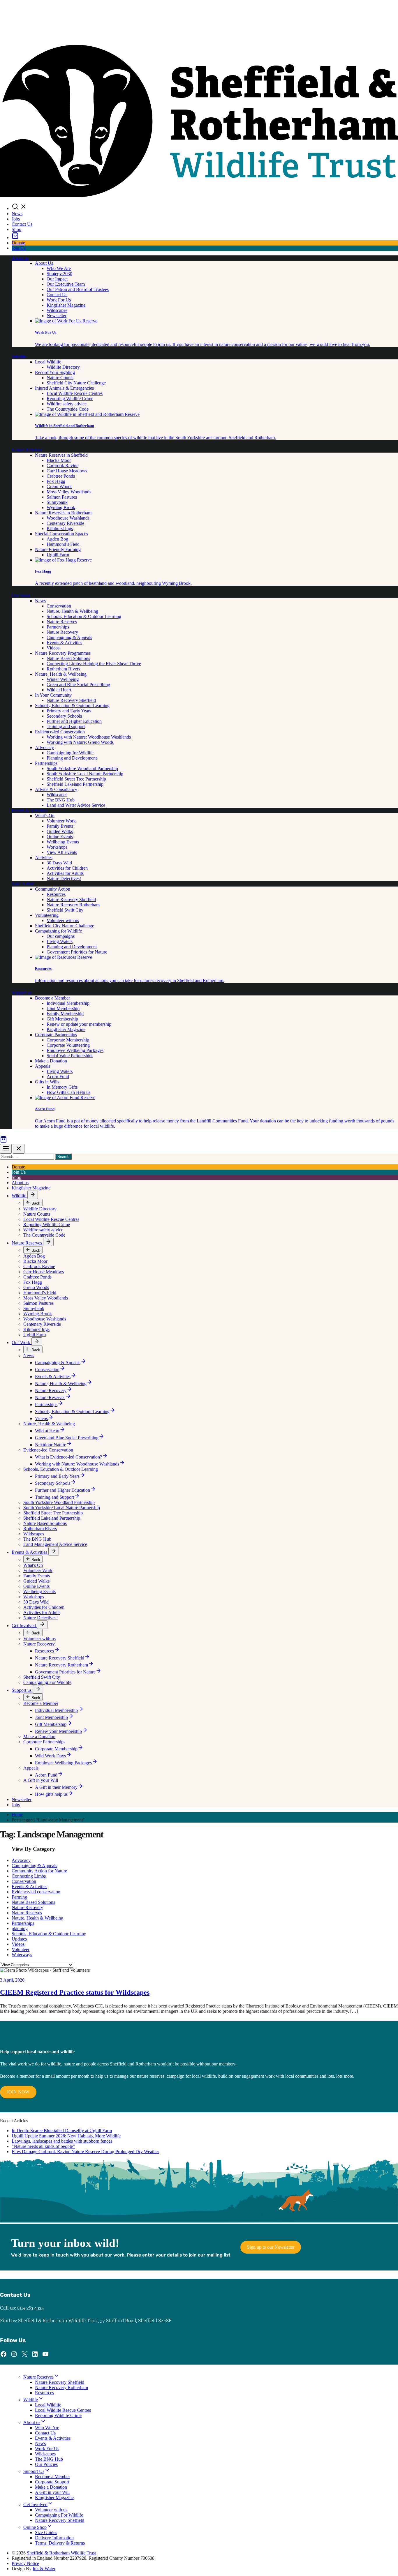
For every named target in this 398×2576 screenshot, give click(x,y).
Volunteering (47, 915)
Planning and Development (72, 758)
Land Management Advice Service (55, 1544)
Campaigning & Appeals (69, 637)
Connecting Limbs (29, 1876)
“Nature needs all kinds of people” (43, 2146)
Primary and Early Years (69, 711)
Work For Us (59, 300)
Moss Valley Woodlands (69, 492)
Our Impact (57, 279)
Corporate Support (52, 2482)
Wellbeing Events (63, 842)
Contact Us (22, 224)
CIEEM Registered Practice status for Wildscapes (75, 1992)
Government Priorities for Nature (77, 952)
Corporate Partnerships (56, 1035)
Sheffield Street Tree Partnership (76, 779)
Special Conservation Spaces (61, 534)
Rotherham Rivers (63, 669)
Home (17, 1815)
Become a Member (52, 998)
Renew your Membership (58, 1731)
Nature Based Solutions (68, 658)
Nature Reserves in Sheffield (61, 455)
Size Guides (46, 2532)
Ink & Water (44, 2569)
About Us (44, 263)
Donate (18, 243)
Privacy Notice (25, 2563)
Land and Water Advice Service (76, 805)
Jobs (16, 219)
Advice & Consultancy (56, 789)
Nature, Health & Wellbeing (72, 611)
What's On (45, 816)
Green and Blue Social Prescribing (78, 685)
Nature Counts (60, 378)
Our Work (21, 595)
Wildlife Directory (63, 367)
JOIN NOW (18, 2092)
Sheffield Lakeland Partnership (75, 784)
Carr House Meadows (67, 471)
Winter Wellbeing (63, 679)
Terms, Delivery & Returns (60, 2543)
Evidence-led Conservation (60, 732)
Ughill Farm (58, 555)
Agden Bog (57, 539)
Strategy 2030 (59, 274)
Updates (19, 1939)
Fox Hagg (56, 481)
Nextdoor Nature (51, 1445)
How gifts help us (51, 1794)
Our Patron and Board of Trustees (78, 289)
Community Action (53, 889)
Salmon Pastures (62, 497)
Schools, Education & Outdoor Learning (84, 616)
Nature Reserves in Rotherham (63, 513)
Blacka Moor (59, 460)
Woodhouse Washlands (68, 518)
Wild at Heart (59, 690)
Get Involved (24, 1626)
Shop (16, 229)
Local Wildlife (48, 362)
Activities (44, 858)
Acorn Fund (58, 1077)
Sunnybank (57, 502)
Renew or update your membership (79, 1024)
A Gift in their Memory (56, 1787)
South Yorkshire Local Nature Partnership (85, 774)
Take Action (23, 884)
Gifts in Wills (47, 1082)
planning (20, 1928)
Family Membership (65, 1014)
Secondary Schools (64, 716)
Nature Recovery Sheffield (71, 700)
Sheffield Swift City (65, 910)
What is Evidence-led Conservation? (68, 1457)
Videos (53, 648)
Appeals (43, 1066)
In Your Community (53, 695)
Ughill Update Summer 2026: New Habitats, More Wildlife (66, 2136)
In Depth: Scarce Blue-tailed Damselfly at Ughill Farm (62, 2131)
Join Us (19, 248)
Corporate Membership (68, 1040)
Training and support (66, 726)
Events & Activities (64, 643)
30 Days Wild (59, 863)
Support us (22, 993)
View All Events (62, 852)
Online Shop (35, 2527)
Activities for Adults (65, 873)
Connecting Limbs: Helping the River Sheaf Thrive (94, 664)
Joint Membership (63, 1008)
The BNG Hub (61, 800)
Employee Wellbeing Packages (75, 1050)
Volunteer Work (61, 821)
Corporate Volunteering (68, 1045)
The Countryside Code (68, 409)
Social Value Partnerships (70, 1056)
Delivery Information (54, 2538)
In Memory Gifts (62, 1087)
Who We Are (59, 268)
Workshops (57, 847)
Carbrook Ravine (62, 466)
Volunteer (21, 1949)
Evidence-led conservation (36, 1892)
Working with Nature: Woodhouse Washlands (89, 737)
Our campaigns (61, 936)
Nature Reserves (27, 450)
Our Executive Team (66, 284)
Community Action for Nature (39, 1871)
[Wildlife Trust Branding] (199, 196)
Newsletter (57, 316)
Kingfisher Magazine (66, 305)
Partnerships (58, 627)
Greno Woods (59, 487)
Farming (19, 1897)
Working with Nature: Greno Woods (80, 742)
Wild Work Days (50, 1756)
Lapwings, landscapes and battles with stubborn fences (62, 2141)
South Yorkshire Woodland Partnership (82, 768)
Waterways (22, 1955)
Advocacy (44, 747)
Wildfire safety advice (67, 404)
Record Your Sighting (55, 372)
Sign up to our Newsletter (271, 2247)
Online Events (60, 837)
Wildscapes (57, 310)
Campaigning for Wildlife (70, 753)
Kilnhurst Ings (60, 528)
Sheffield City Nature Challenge (76, 383)
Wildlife (19, 357)
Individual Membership (68, 1003)
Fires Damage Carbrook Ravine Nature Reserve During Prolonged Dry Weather (85, 2152)
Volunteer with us (63, 920)
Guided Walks (60, 831)
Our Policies (46, 2464)
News (17, 214)
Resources (56, 894)
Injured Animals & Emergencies (64, 388)
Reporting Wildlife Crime (70, 399)
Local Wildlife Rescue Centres (75, 393)
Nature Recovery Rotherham (73, 905)
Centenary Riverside (65, 523)
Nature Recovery (62, 632)
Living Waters (60, 941)
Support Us (34, 2471)
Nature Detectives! (64, 879)
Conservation (59, 606)
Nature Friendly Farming (58, 549)
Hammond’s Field (63, 544)
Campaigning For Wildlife (47, 1682)
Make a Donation (51, 1061)
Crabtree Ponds (61, 476)
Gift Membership (62, 1019)
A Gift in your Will (41, 1780)
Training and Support (54, 1497)
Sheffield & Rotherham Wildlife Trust (61, 2553)
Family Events (60, 826)
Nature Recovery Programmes (63, 653)
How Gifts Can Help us (68, 1092)
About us (20, 258)
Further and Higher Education (74, 721)
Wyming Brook (61, 507)
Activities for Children (67, 868)
